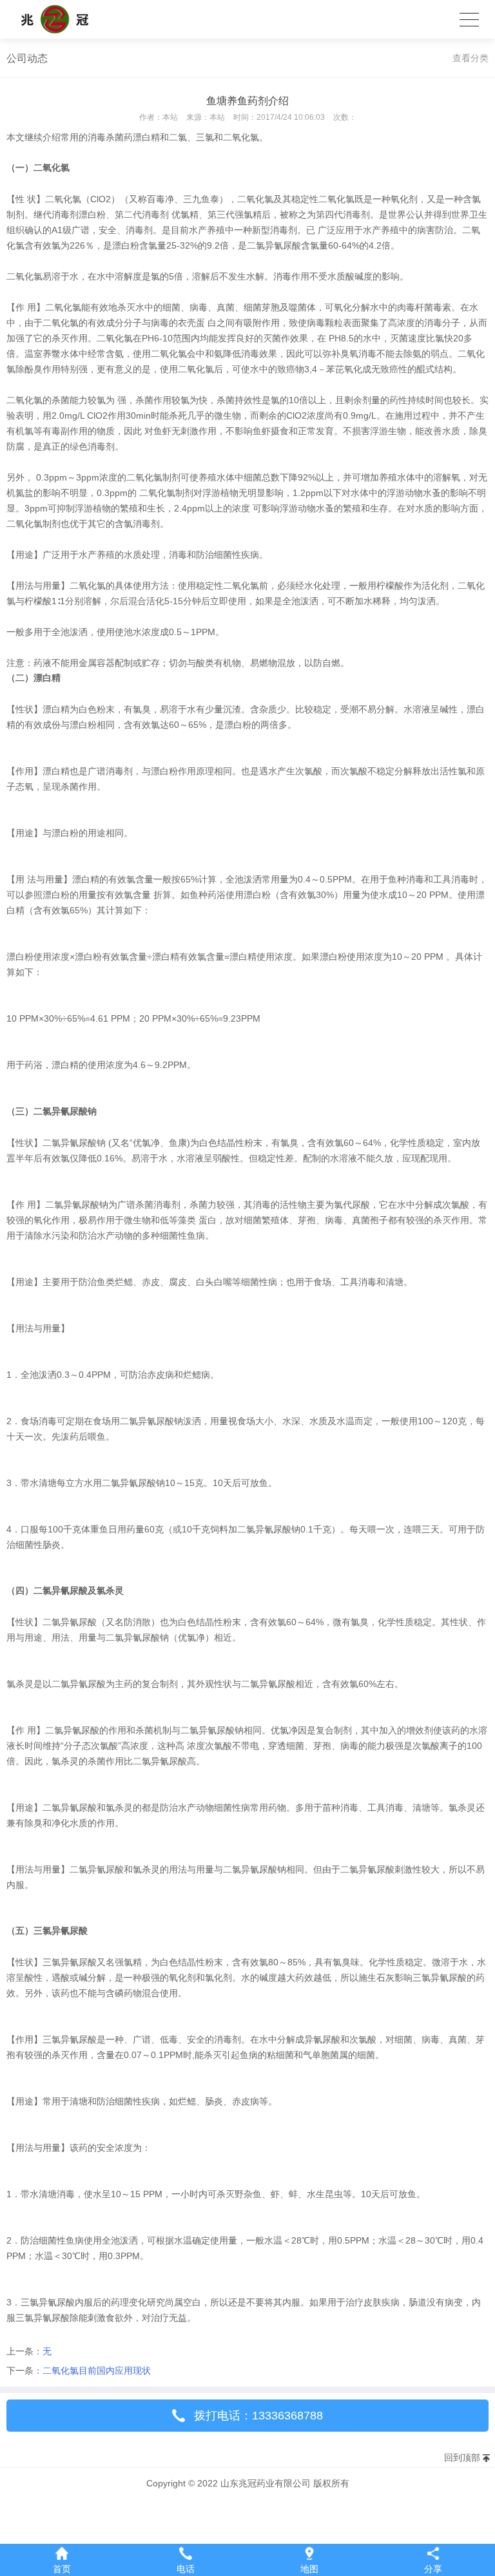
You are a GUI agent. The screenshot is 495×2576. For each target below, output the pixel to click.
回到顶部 (462, 2457)
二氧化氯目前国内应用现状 (97, 2371)
